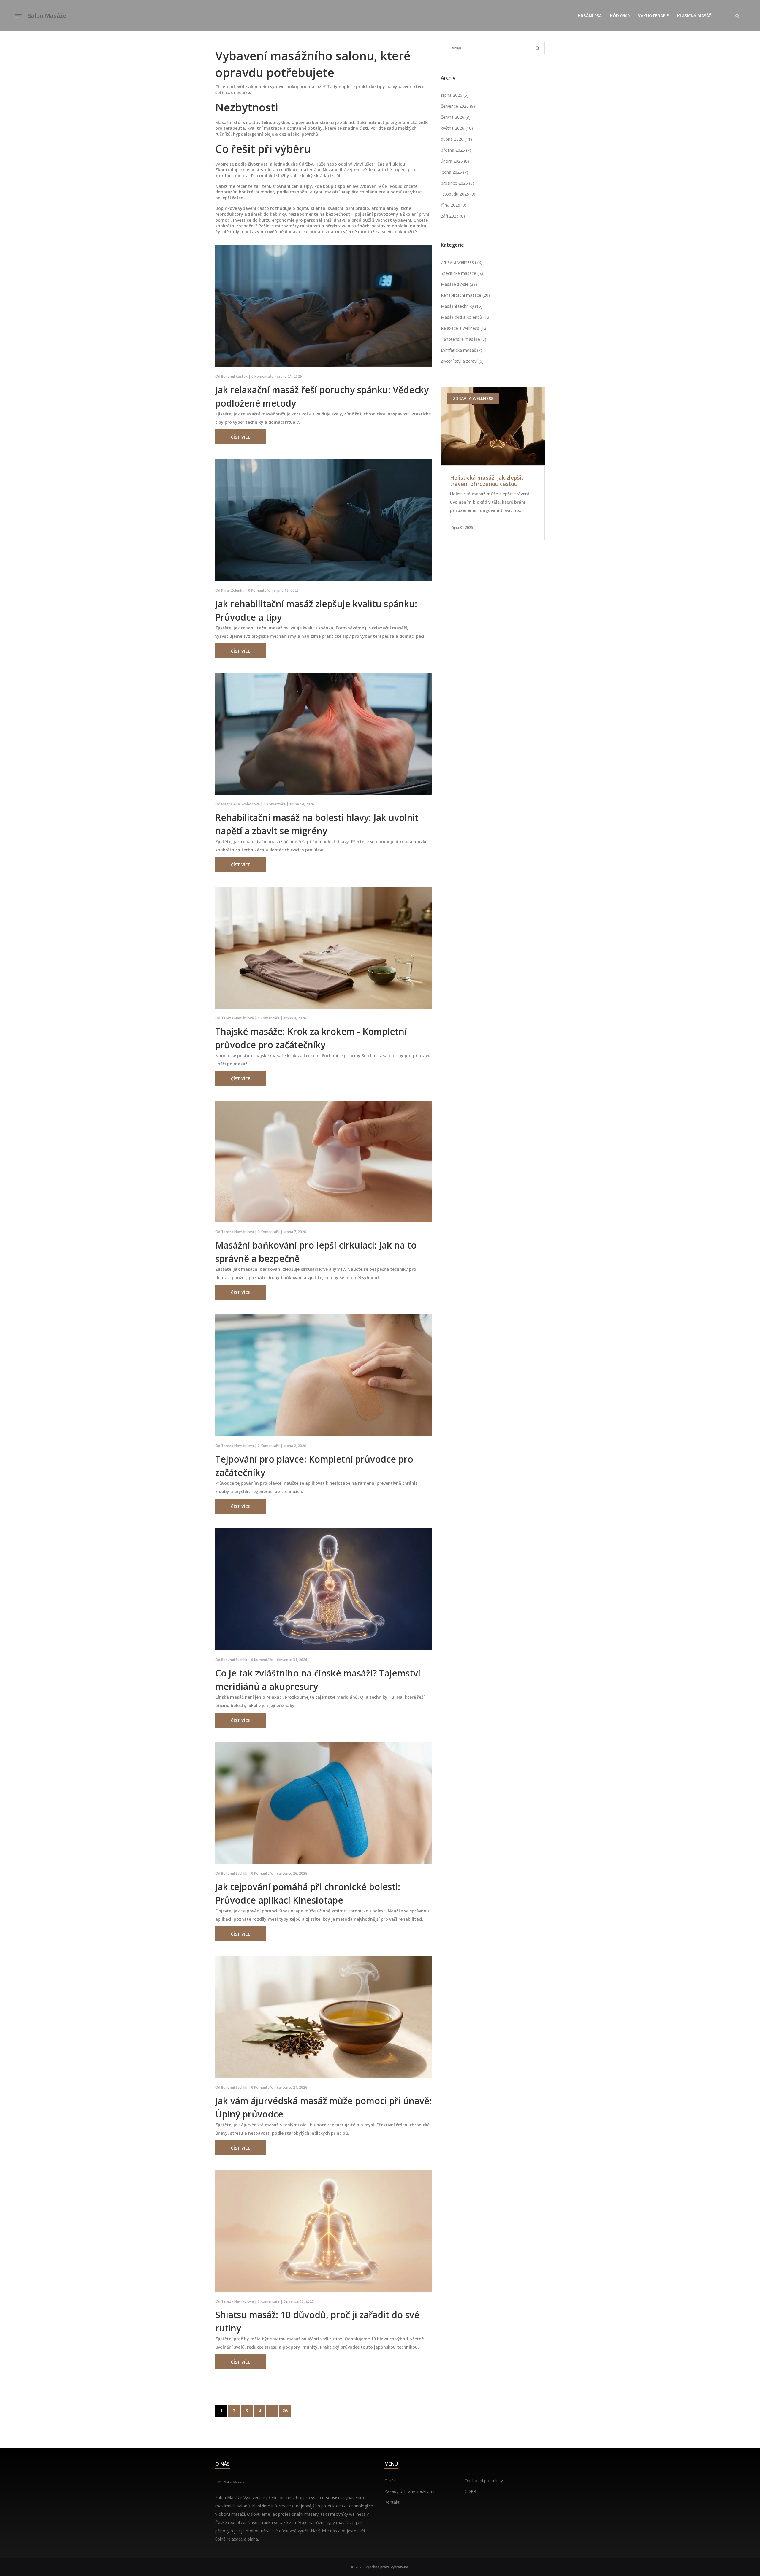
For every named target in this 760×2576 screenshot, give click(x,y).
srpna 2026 (455, 95)
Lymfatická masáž (461, 350)
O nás (390, 2481)
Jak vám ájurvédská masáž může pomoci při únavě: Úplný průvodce (323, 2107)
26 (285, 2411)
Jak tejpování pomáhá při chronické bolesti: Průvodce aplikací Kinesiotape (308, 1893)
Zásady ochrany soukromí (409, 2491)
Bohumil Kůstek (234, 376)
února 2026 (455, 161)
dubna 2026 (456, 139)
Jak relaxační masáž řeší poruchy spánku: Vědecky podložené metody (322, 396)
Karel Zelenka (233, 590)
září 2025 (453, 216)
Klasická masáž (694, 16)
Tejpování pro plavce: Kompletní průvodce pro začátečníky (314, 1466)
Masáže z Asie (459, 284)
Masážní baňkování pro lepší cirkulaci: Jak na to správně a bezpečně (316, 1252)
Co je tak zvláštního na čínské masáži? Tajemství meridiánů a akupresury (318, 1680)
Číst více (241, 437)
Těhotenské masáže (464, 339)
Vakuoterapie (653, 16)
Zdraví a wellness (462, 262)
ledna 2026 (455, 172)
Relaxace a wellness (464, 328)
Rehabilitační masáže (465, 295)
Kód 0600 (620, 16)
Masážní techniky (462, 306)
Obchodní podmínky (484, 2481)
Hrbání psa (590, 16)
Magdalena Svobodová (240, 804)
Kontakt (392, 2502)
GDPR (470, 2491)
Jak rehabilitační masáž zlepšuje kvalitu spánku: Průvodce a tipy (316, 610)
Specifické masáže (463, 273)
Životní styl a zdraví (462, 361)
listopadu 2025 (458, 194)
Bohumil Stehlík (234, 1660)
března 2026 (456, 150)
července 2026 (458, 106)
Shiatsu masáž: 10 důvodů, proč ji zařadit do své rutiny (317, 2321)
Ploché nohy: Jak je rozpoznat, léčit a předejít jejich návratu (489, 481)
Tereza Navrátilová (237, 1018)
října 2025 (454, 205)
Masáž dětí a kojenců (466, 317)
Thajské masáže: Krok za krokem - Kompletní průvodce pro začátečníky (311, 1038)
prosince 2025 (457, 183)
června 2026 (456, 117)
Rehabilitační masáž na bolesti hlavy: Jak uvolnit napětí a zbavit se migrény (317, 824)
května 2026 (457, 128)
